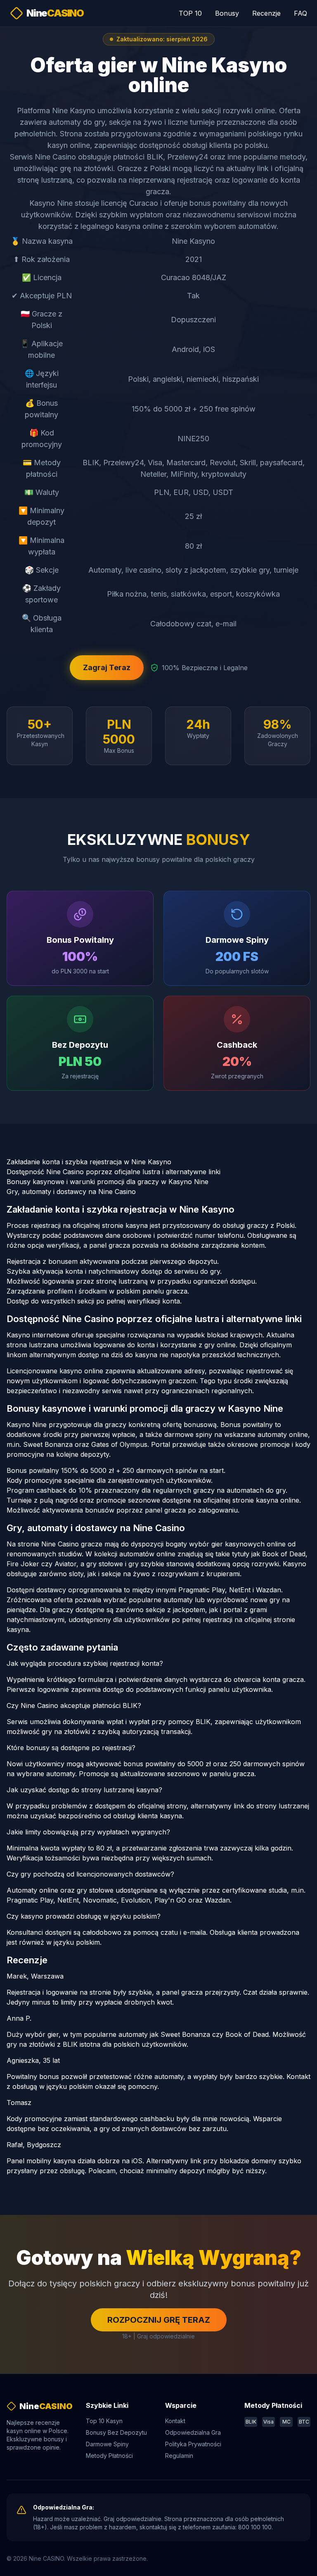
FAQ (300, 13)
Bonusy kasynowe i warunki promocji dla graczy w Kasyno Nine (108, 1182)
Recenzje (266, 13)
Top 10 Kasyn (104, 2421)
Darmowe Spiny (107, 2444)
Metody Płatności (109, 2456)
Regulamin (179, 2456)
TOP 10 (190, 13)
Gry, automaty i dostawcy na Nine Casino (71, 1192)
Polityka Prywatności (193, 2444)
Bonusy (227, 13)
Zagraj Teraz (107, 667)
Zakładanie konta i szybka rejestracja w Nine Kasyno (89, 1162)
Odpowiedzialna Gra (193, 2432)
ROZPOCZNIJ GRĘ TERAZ (159, 2320)
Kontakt (175, 2421)
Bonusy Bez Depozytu (116, 2432)
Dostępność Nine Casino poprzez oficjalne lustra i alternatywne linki (114, 1172)
